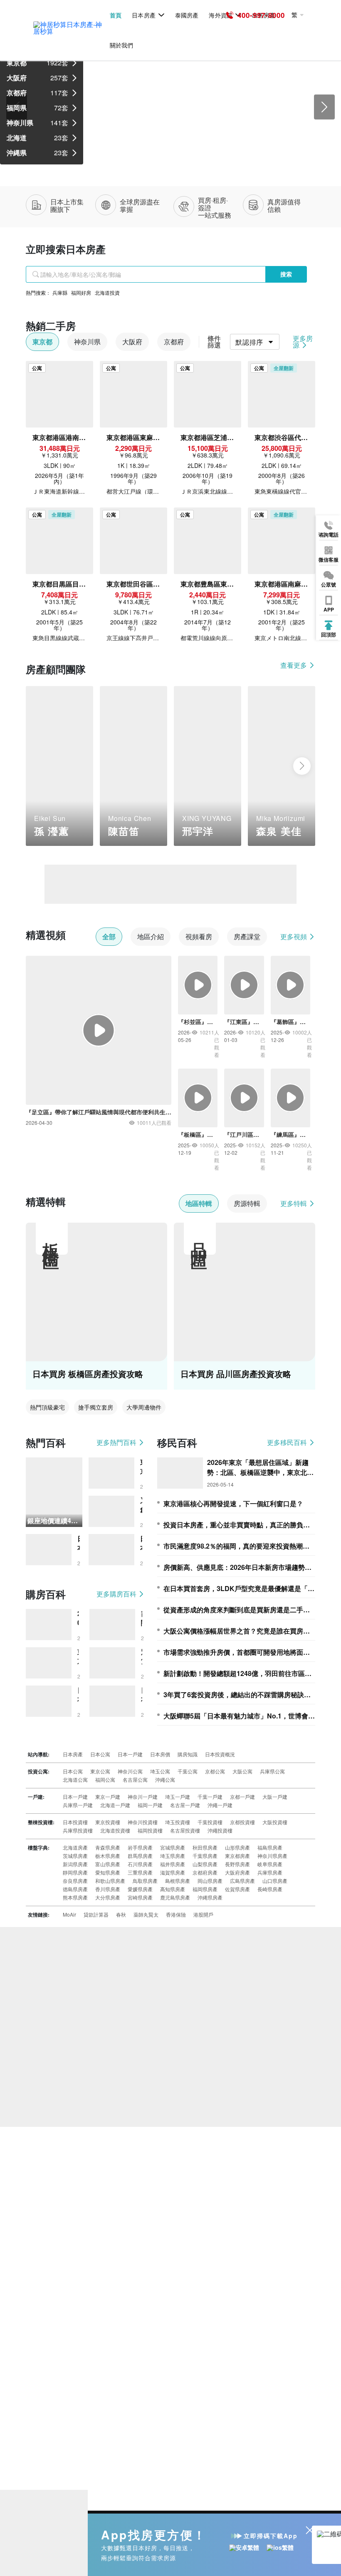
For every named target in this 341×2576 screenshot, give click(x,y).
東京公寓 (100, 1771)
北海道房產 (75, 1847)
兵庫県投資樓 (78, 1830)
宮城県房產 (173, 1847)
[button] (39, 766)
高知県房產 (173, 1889)
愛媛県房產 (140, 1889)
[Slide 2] (163, 160)
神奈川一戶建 (143, 1796)
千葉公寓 (188, 1771)
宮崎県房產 (140, 1897)
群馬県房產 (140, 1856)
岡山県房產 (210, 1881)
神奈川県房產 (272, 1856)
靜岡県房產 (75, 1872)
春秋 (121, 1914)
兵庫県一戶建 (78, 1805)
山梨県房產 (205, 1864)
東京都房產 (237, 1856)
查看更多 (294, 665)
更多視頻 (294, 937)
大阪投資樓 (275, 1822)
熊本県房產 (75, 1897)
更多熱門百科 (117, 1442)
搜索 (286, 274)
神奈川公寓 (130, 1771)
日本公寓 (100, 1754)
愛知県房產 (108, 1872)
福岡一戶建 (150, 1805)
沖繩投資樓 (220, 1830)
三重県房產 (140, 1872)
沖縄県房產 (210, 1897)
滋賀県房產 (173, 1872)
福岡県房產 (205, 1889)
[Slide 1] (148, 160)
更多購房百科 (117, 1594)
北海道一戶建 (115, 1805)
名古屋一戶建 (185, 1805)
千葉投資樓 (210, 1822)
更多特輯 (294, 1203)
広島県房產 (242, 1881)
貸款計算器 (96, 1914)
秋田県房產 (205, 1847)
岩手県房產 (140, 1847)
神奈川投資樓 (143, 1822)
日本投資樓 (75, 1822)
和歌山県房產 (110, 1881)
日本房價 (160, 1754)
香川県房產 (108, 1889)
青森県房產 (108, 1847)
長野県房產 (237, 1864)
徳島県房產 (75, 1889)
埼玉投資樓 (178, 1822)
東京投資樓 (108, 1822)
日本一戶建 (130, 1754)
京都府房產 (205, 1872)
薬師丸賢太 (146, 1914)
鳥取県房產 (145, 1881)
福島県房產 (270, 1847)
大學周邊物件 (144, 1407)
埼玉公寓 (160, 1771)
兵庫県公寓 (272, 1771)
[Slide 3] (178, 160)
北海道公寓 (75, 1779)
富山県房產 (108, 1864)
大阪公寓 (242, 1771)
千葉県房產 (205, 1856)
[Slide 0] (133, 160)
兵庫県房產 (270, 1872)
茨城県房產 (75, 1856)
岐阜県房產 (270, 1864)
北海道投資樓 (115, 1830)
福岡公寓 (105, 1779)
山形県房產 (237, 1847)
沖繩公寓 (165, 1779)
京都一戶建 (242, 1796)
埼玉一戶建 (178, 1796)
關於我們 (121, 45)
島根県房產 (178, 1881)
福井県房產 (173, 1864)
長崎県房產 (270, 1889)
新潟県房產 (75, 1864)
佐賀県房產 (237, 1889)
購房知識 (188, 1754)
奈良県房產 (75, 1881)
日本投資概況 (220, 1754)
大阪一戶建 (275, 1796)
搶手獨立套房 (96, 1407)
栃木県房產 (108, 1856)
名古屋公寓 (135, 1779)
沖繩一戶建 (220, 1805)
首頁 (116, 15)
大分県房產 (108, 1897)
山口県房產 (275, 1881)
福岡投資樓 (150, 1830)
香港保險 (176, 1914)
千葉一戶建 (210, 1796)
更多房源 (303, 342)
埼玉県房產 (173, 1856)
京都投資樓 (242, 1822)
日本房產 (143, 15)
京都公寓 (215, 1771)
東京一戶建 (108, 1796)
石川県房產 (140, 1864)
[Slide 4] (193, 160)
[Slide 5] (208, 160)
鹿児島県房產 (175, 1897)
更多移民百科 (288, 1442)
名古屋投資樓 (185, 1830)
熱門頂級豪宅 (47, 1407)
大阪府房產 (237, 1872)
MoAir (69, 1914)
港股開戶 (203, 1914)
